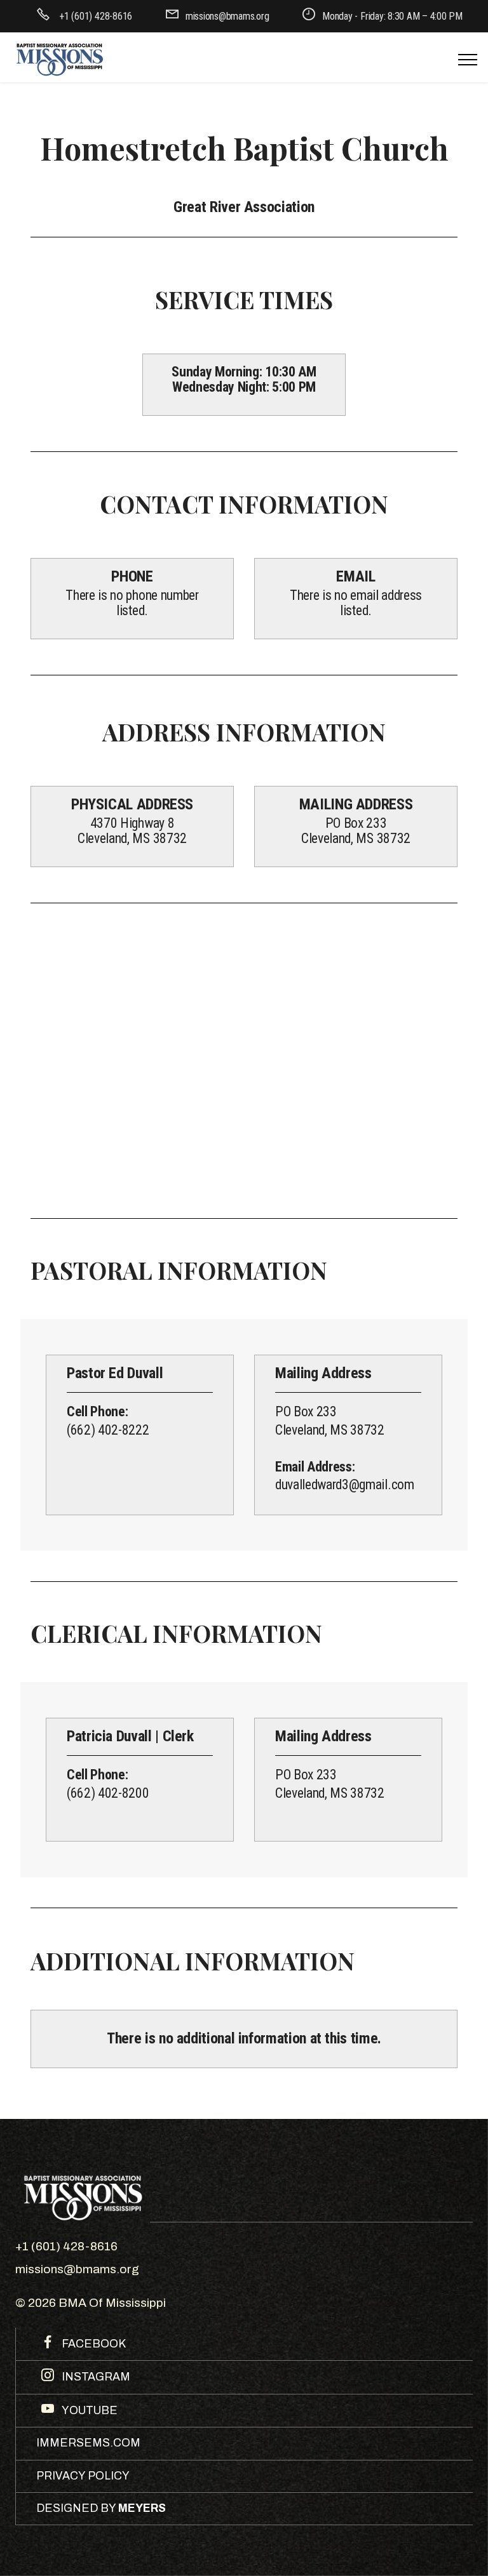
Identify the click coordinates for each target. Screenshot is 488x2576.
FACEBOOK (92, 2344)
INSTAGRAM (95, 2377)
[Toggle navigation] (468, 60)
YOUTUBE (88, 2411)
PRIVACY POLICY (83, 2476)
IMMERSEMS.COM (88, 2443)
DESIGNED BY (101, 2508)
